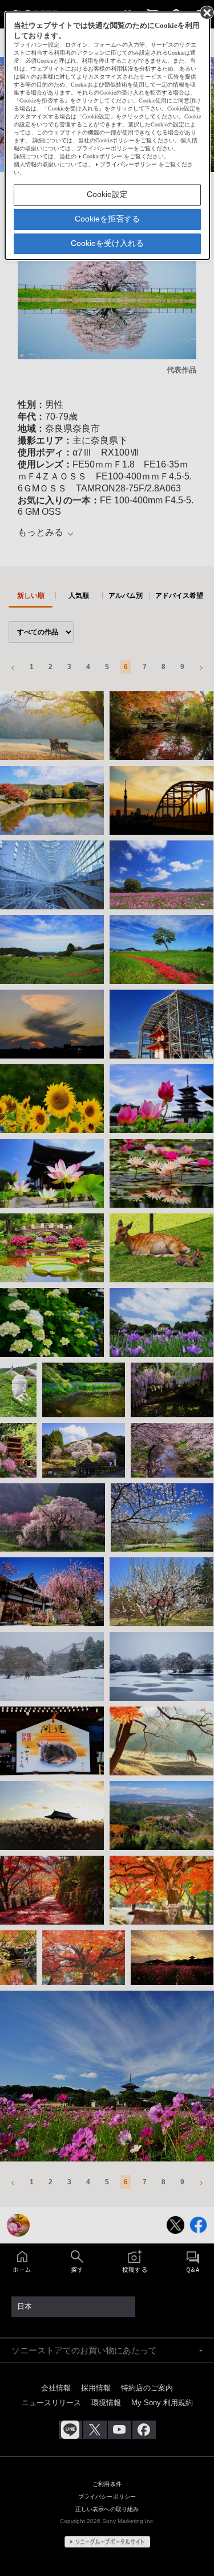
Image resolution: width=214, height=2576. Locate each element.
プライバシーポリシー (128, 164)
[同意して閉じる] (206, 12)
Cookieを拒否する (107, 219)
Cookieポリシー (102, 156)
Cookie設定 (107, 194)
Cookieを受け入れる (107, 243)
